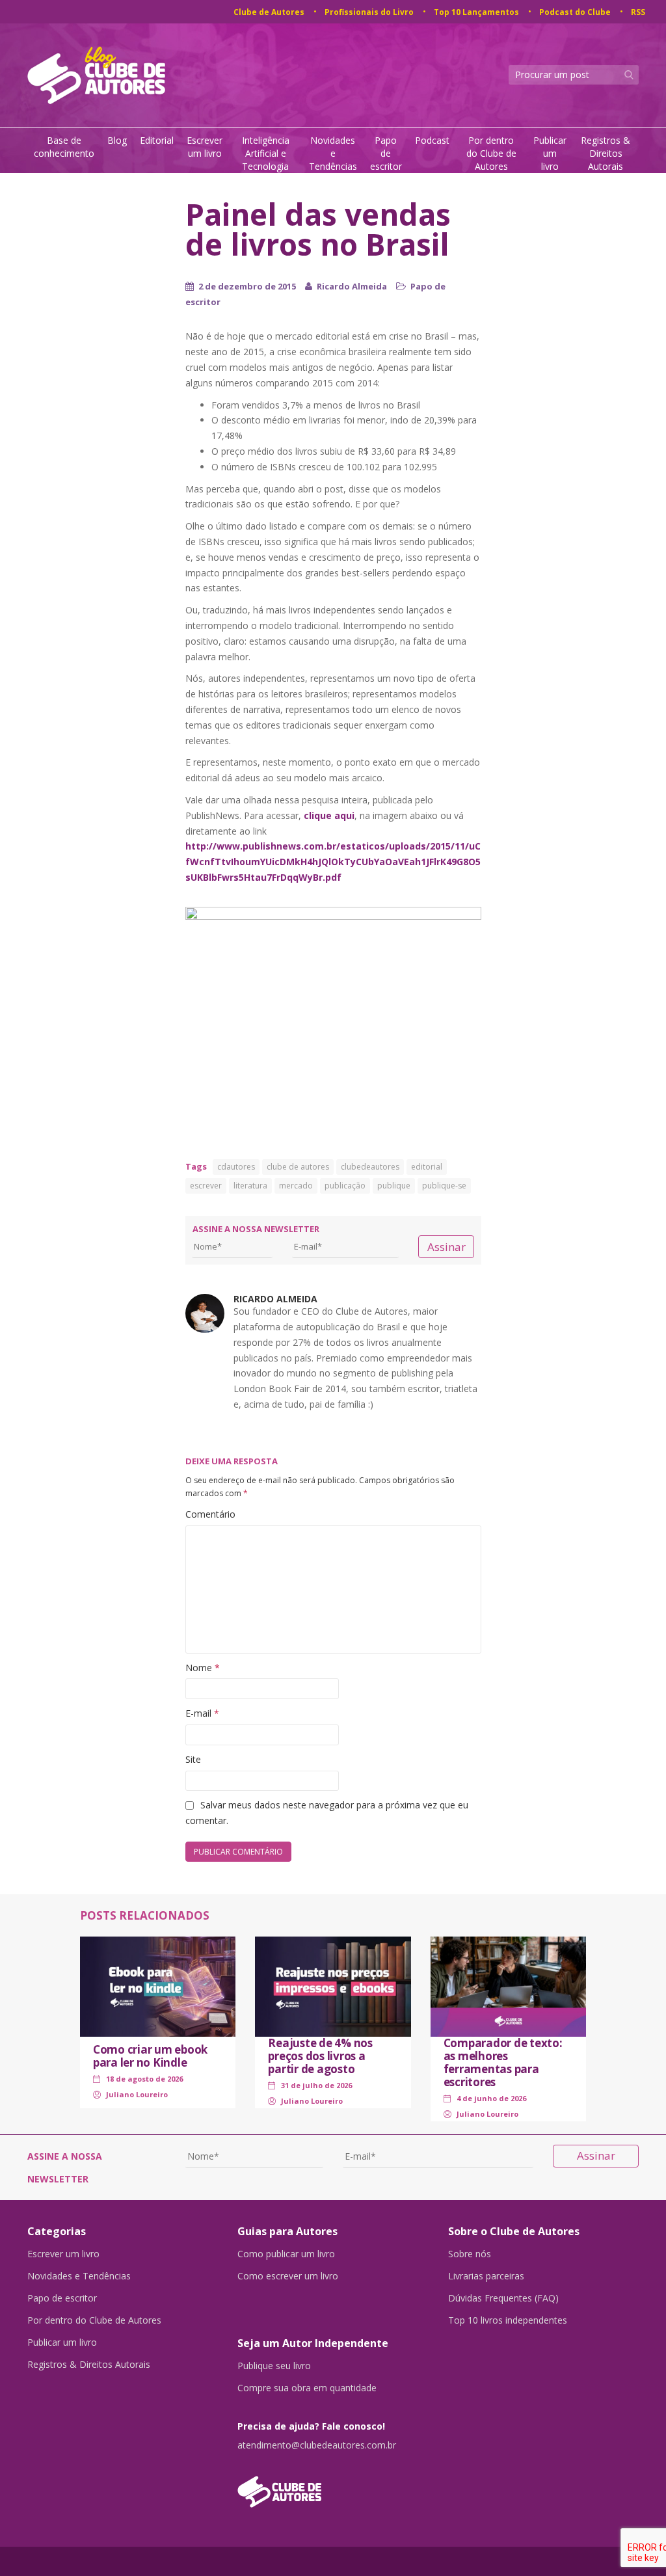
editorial (427, 1167)
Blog (117, 140)
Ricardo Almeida (352, 286)
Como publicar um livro (286, 2254)
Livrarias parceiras (486, 2276)
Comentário (210, 1514)
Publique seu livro (274, 2366)
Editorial (157, 140)
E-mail (202, 1713)
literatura (250, 1186)
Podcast (432, 140)
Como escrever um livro (288, 2276)
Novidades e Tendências (333, 153)
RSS (638, 12)
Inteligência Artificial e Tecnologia (266, 153)
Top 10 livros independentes (508, 2320)
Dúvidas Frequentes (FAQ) (503, 2298)
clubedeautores (370, 1167)
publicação (345, 1186)
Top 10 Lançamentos (476, 12)
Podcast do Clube (575, 12)
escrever (206, 1186)
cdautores (236, 1167)
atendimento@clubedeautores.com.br (317, 2445)
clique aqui (329, 815)
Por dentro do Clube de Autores (491, 153)
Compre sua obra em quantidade (307, 2388)
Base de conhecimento (64, 147)
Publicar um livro (550, 153)
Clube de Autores (269, 12)
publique (394, 1186)
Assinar (446, 1247)
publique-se (444, 1186)
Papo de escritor (386, 153)
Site (193, 1759)
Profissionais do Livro (369, 12)
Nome (203, 1668)
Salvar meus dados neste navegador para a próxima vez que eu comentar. (327, 1813)
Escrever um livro (205, 147)
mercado (296, 1186)
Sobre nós (470, 2254)
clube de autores (298, 1167)
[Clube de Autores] (333, 2485)
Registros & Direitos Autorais (606, 153)
